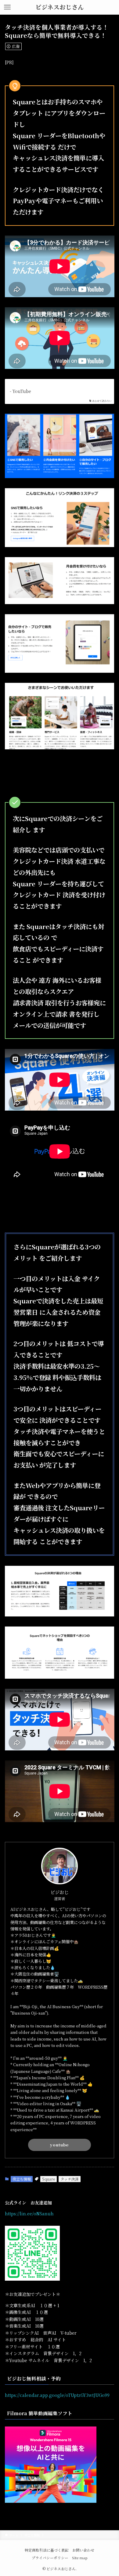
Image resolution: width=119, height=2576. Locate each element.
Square (49, 2179)
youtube (59, 2145)
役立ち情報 (22, 2179)
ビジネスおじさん (60, 7)
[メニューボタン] (7, 7)
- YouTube (20, 391)
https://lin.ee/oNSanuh (29, 2214)
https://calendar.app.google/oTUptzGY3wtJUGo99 (57, 2395)
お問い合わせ (83, 2550)
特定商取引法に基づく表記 (47, 2550)
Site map (80, 2558)
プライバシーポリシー (50, 2558)
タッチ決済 (70, 2179)
